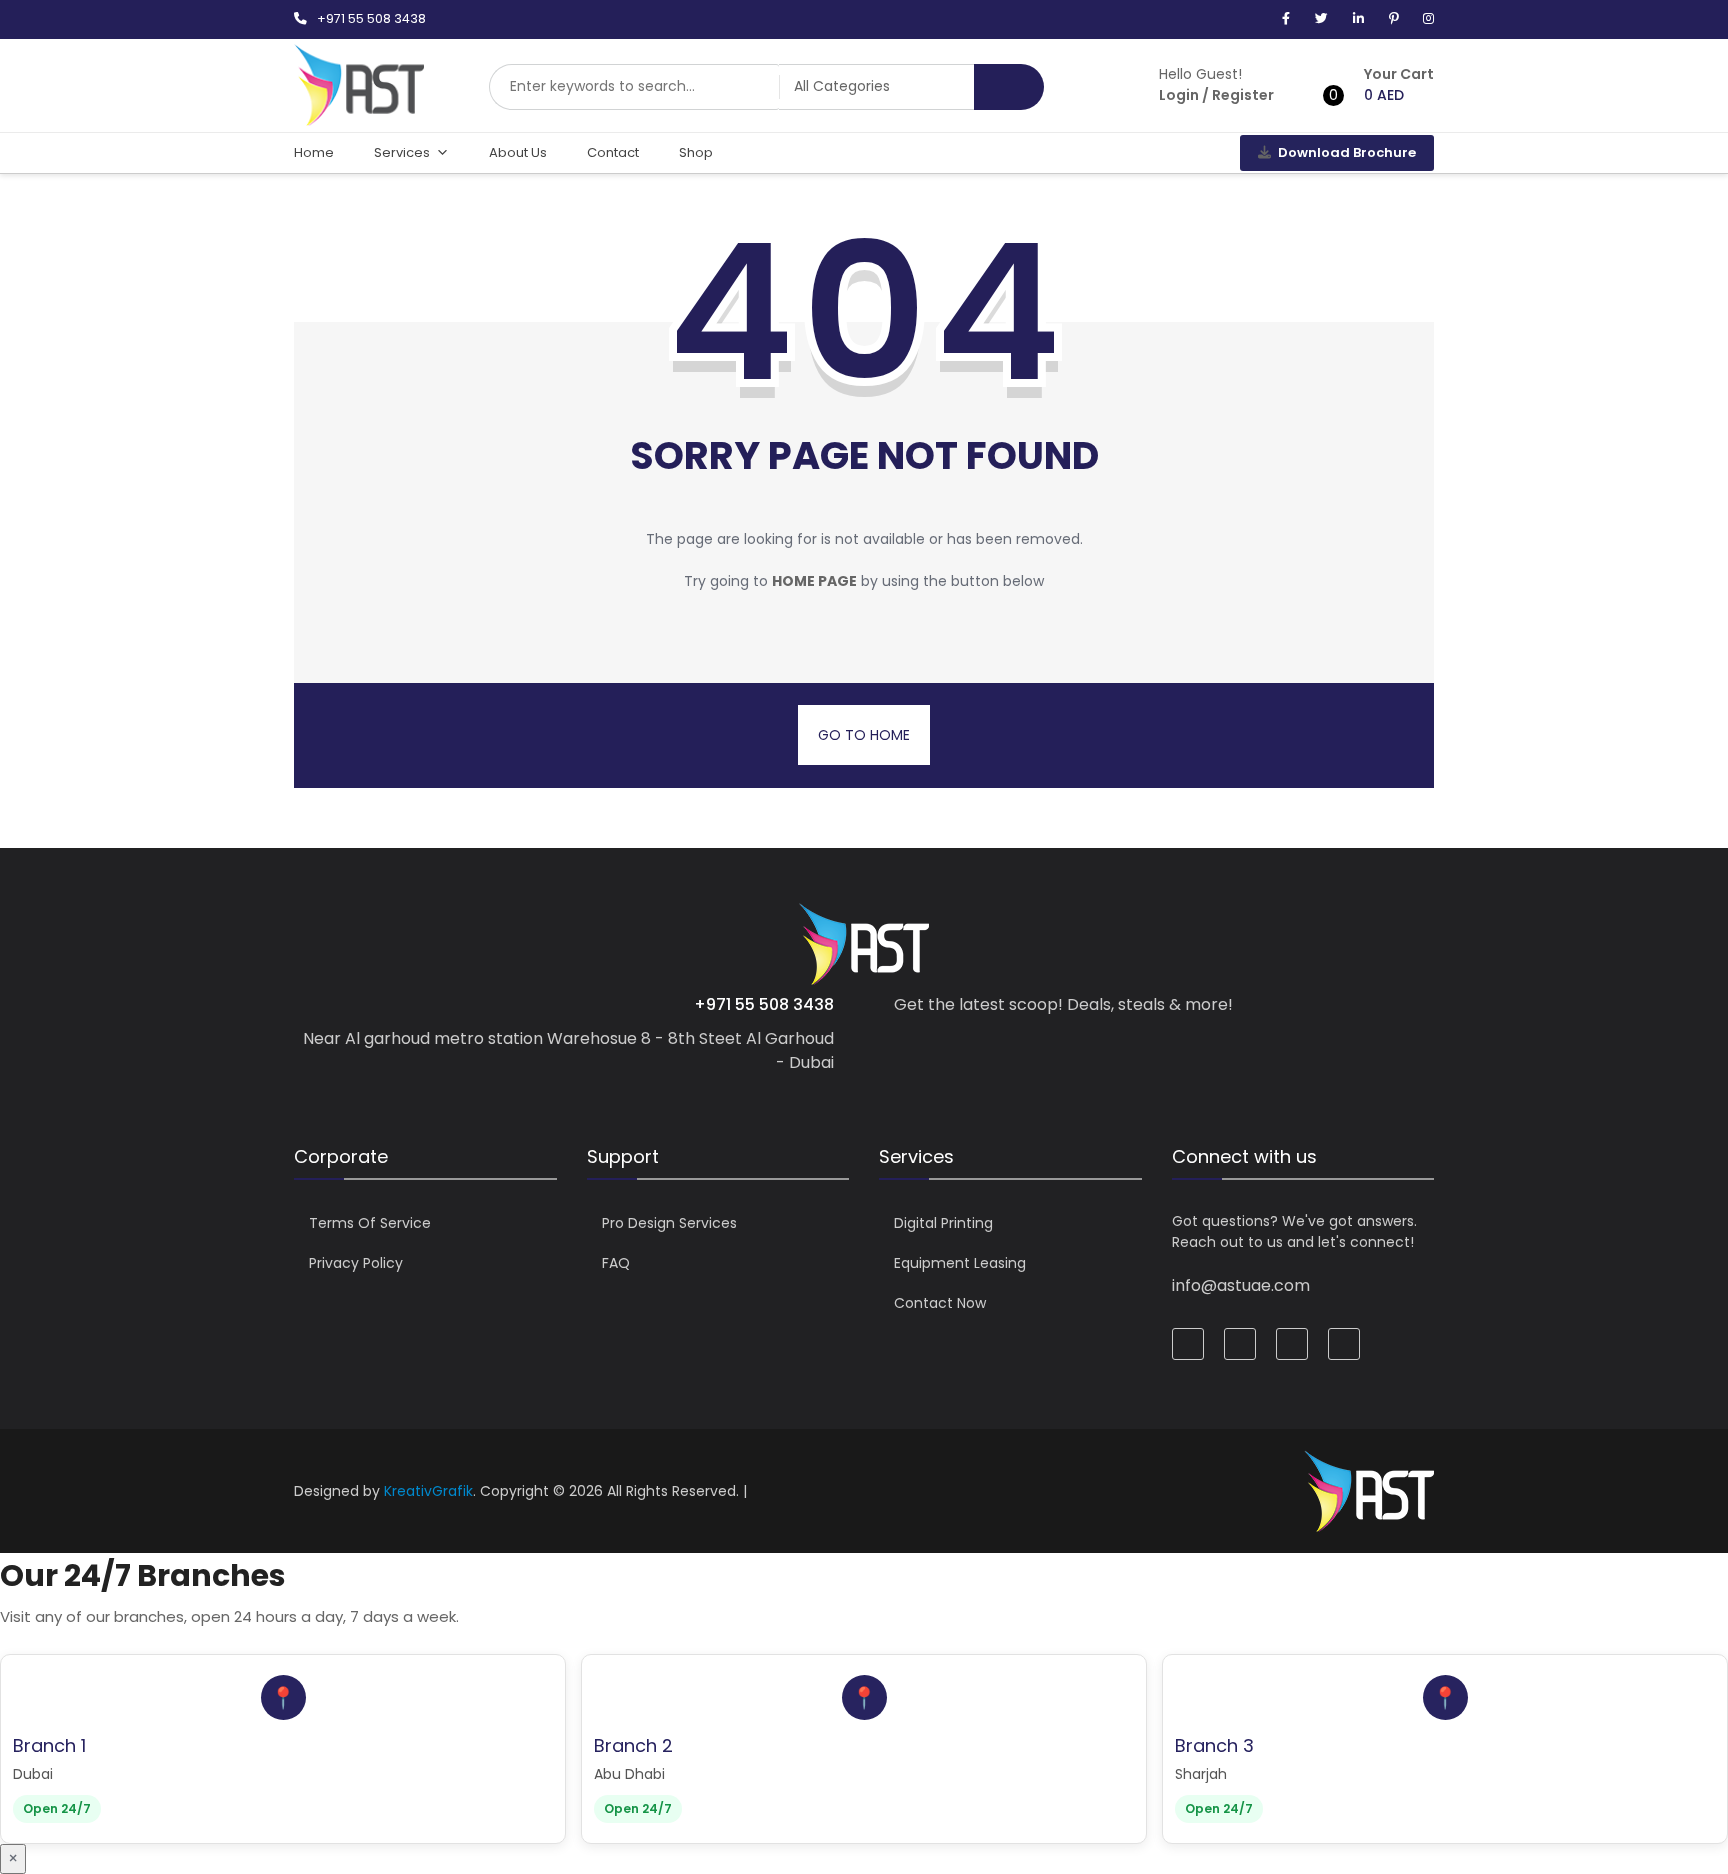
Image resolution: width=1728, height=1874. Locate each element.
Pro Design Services (669, 1223)
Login (1179, 95)
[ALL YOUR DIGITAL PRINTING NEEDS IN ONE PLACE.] (359, 116)
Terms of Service (370, 1223)
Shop (696, 152)
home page (814, 581)
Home (314, 152)
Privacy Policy (356, 1263)
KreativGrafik (428, 1491)
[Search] (1009, 87)
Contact (613, 152)
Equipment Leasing (960, 1263)
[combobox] (634, 87)
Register (1243, 95)
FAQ (616, 1263)
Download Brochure (1347, 152)
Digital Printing (943, 1223)
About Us (518, 152)
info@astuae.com (1241, 1285)
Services (402, 152)
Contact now (940, 1303)
